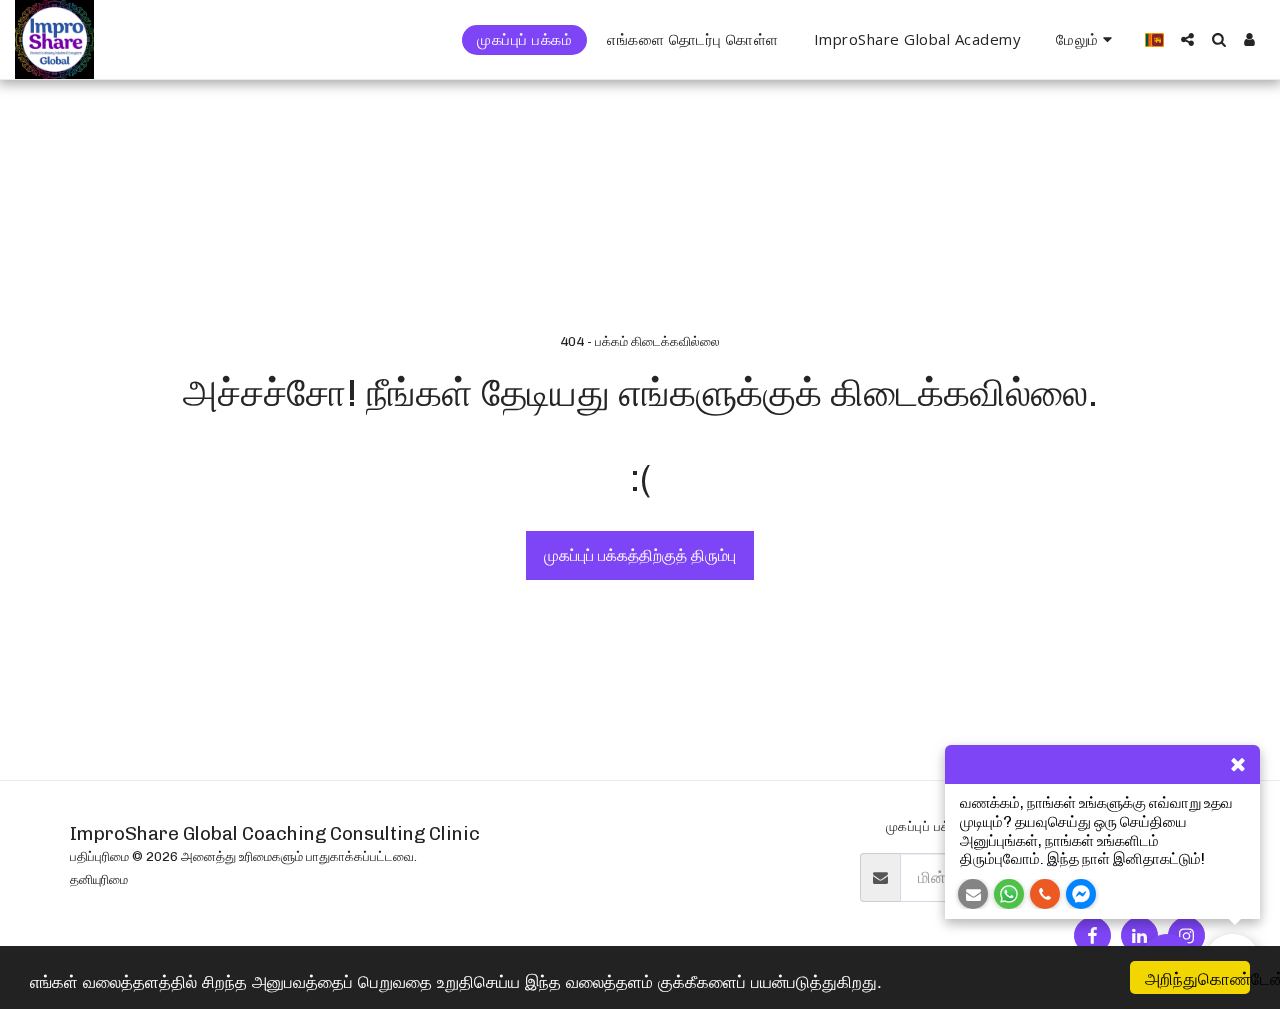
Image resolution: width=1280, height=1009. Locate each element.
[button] (1187, 39)
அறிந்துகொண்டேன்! (1197, 977)
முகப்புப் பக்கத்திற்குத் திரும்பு (640, 555)
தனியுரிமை (99, 879)
